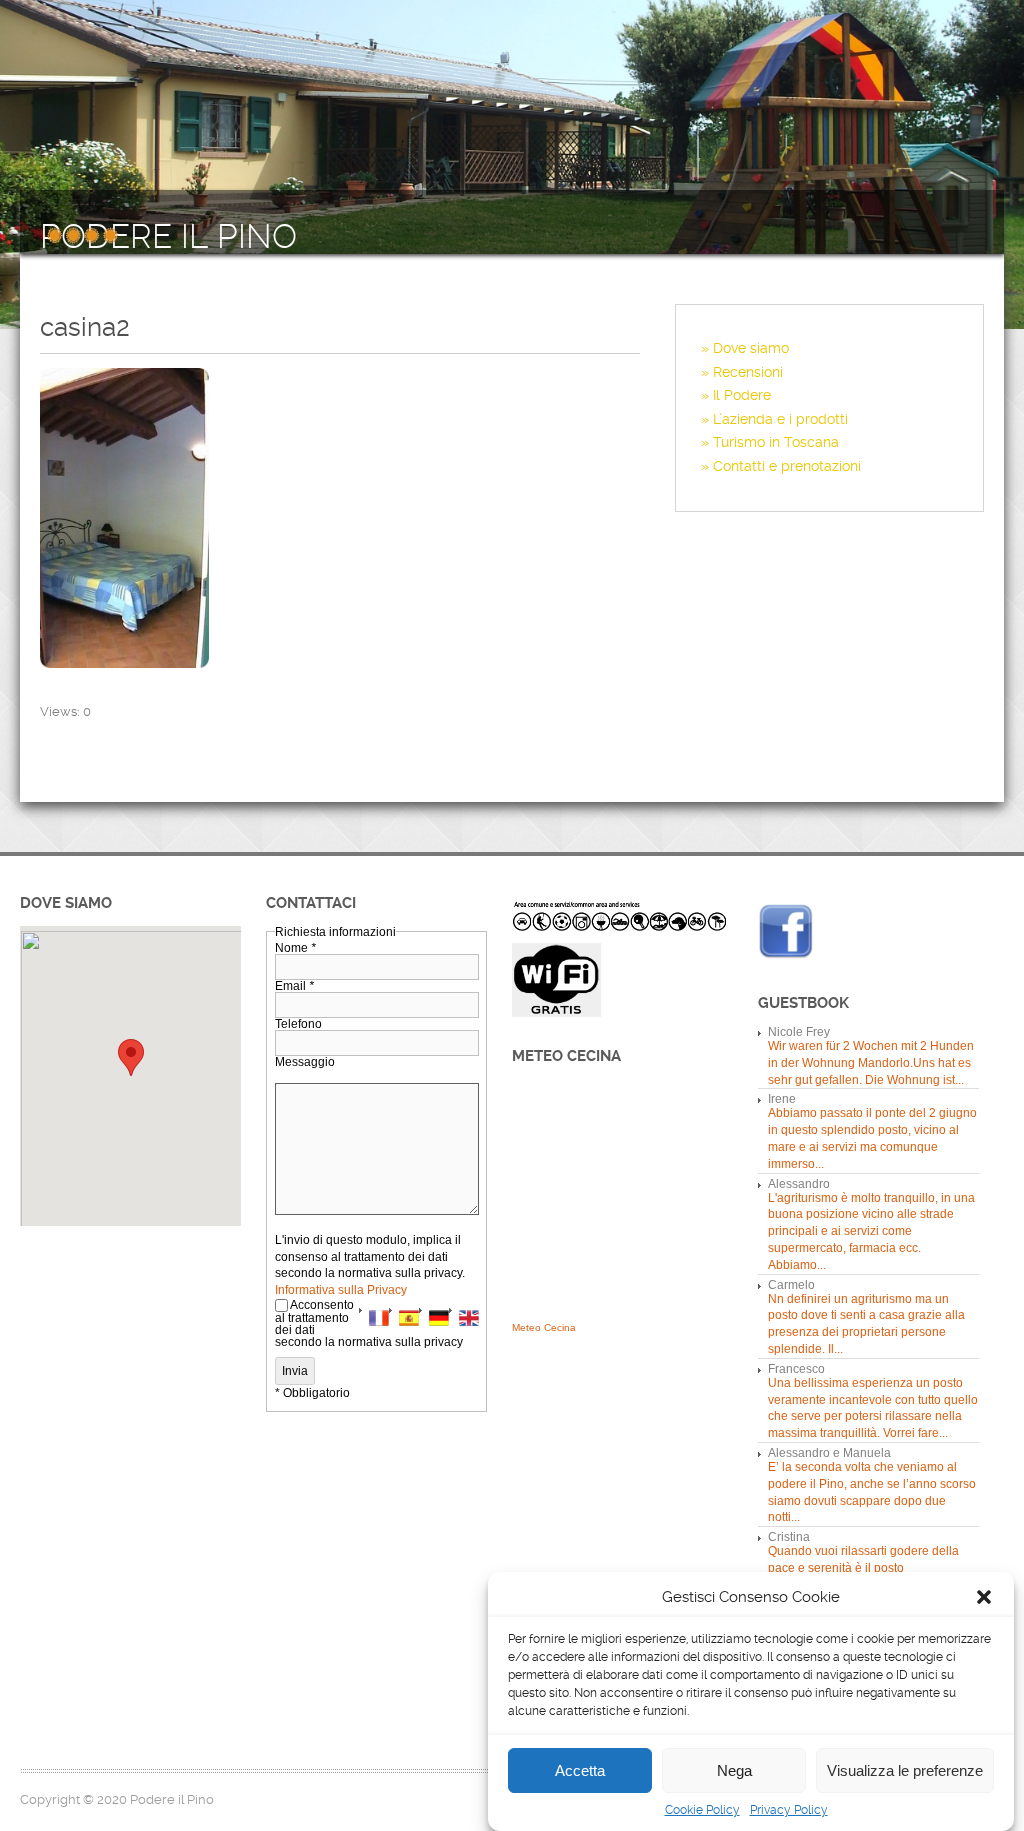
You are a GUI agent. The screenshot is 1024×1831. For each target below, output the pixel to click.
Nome (295, 948)
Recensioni (748, 372)
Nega (734, 1770)
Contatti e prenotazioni (787, 466)
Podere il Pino (168, 237)
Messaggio (305, 1062)
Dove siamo (751, 348)
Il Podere (742, 395)
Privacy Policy (789, 1810)
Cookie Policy (702, 1810)
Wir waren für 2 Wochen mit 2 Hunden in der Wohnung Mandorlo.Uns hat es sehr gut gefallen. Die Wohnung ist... (871, 1063)
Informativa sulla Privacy (341, 1290)
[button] (984, 1597)
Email (294, 986)
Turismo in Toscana (776, 442)
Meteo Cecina (544, 1327)
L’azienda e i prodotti (780, 419)
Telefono (298, 1024)
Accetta (580, 1770)
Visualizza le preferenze (905, 1770)
